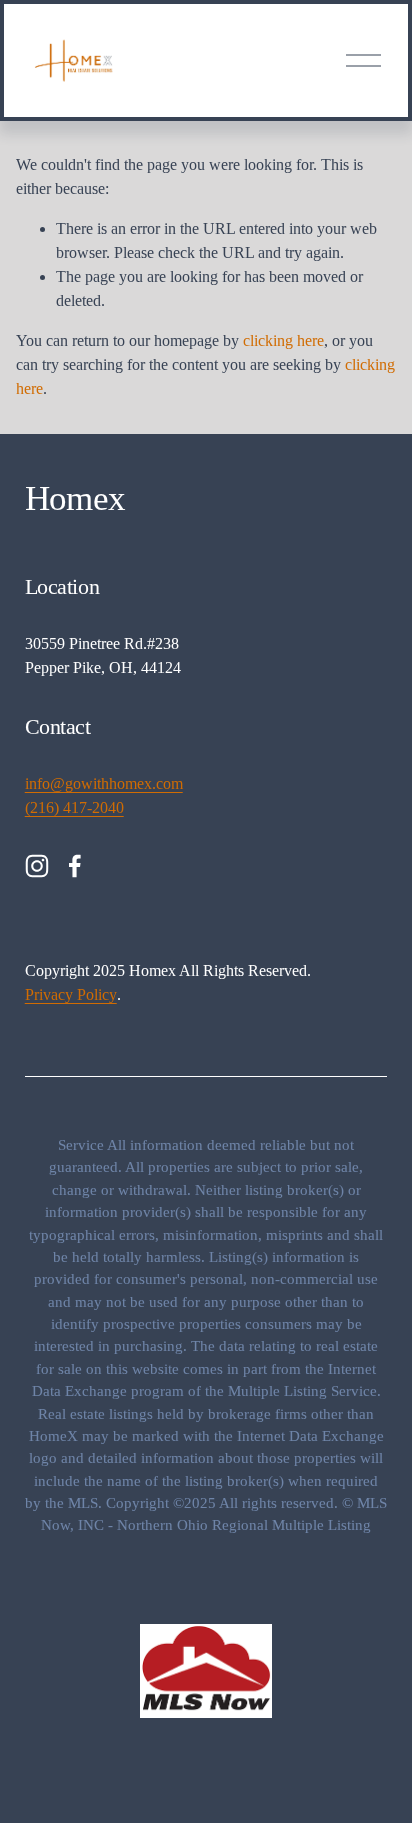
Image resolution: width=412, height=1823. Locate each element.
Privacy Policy (71, 994)
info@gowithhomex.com (104, 783)
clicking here (283, 340)
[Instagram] (37, 866)
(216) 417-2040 (74, 807)
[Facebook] (75, 866)
